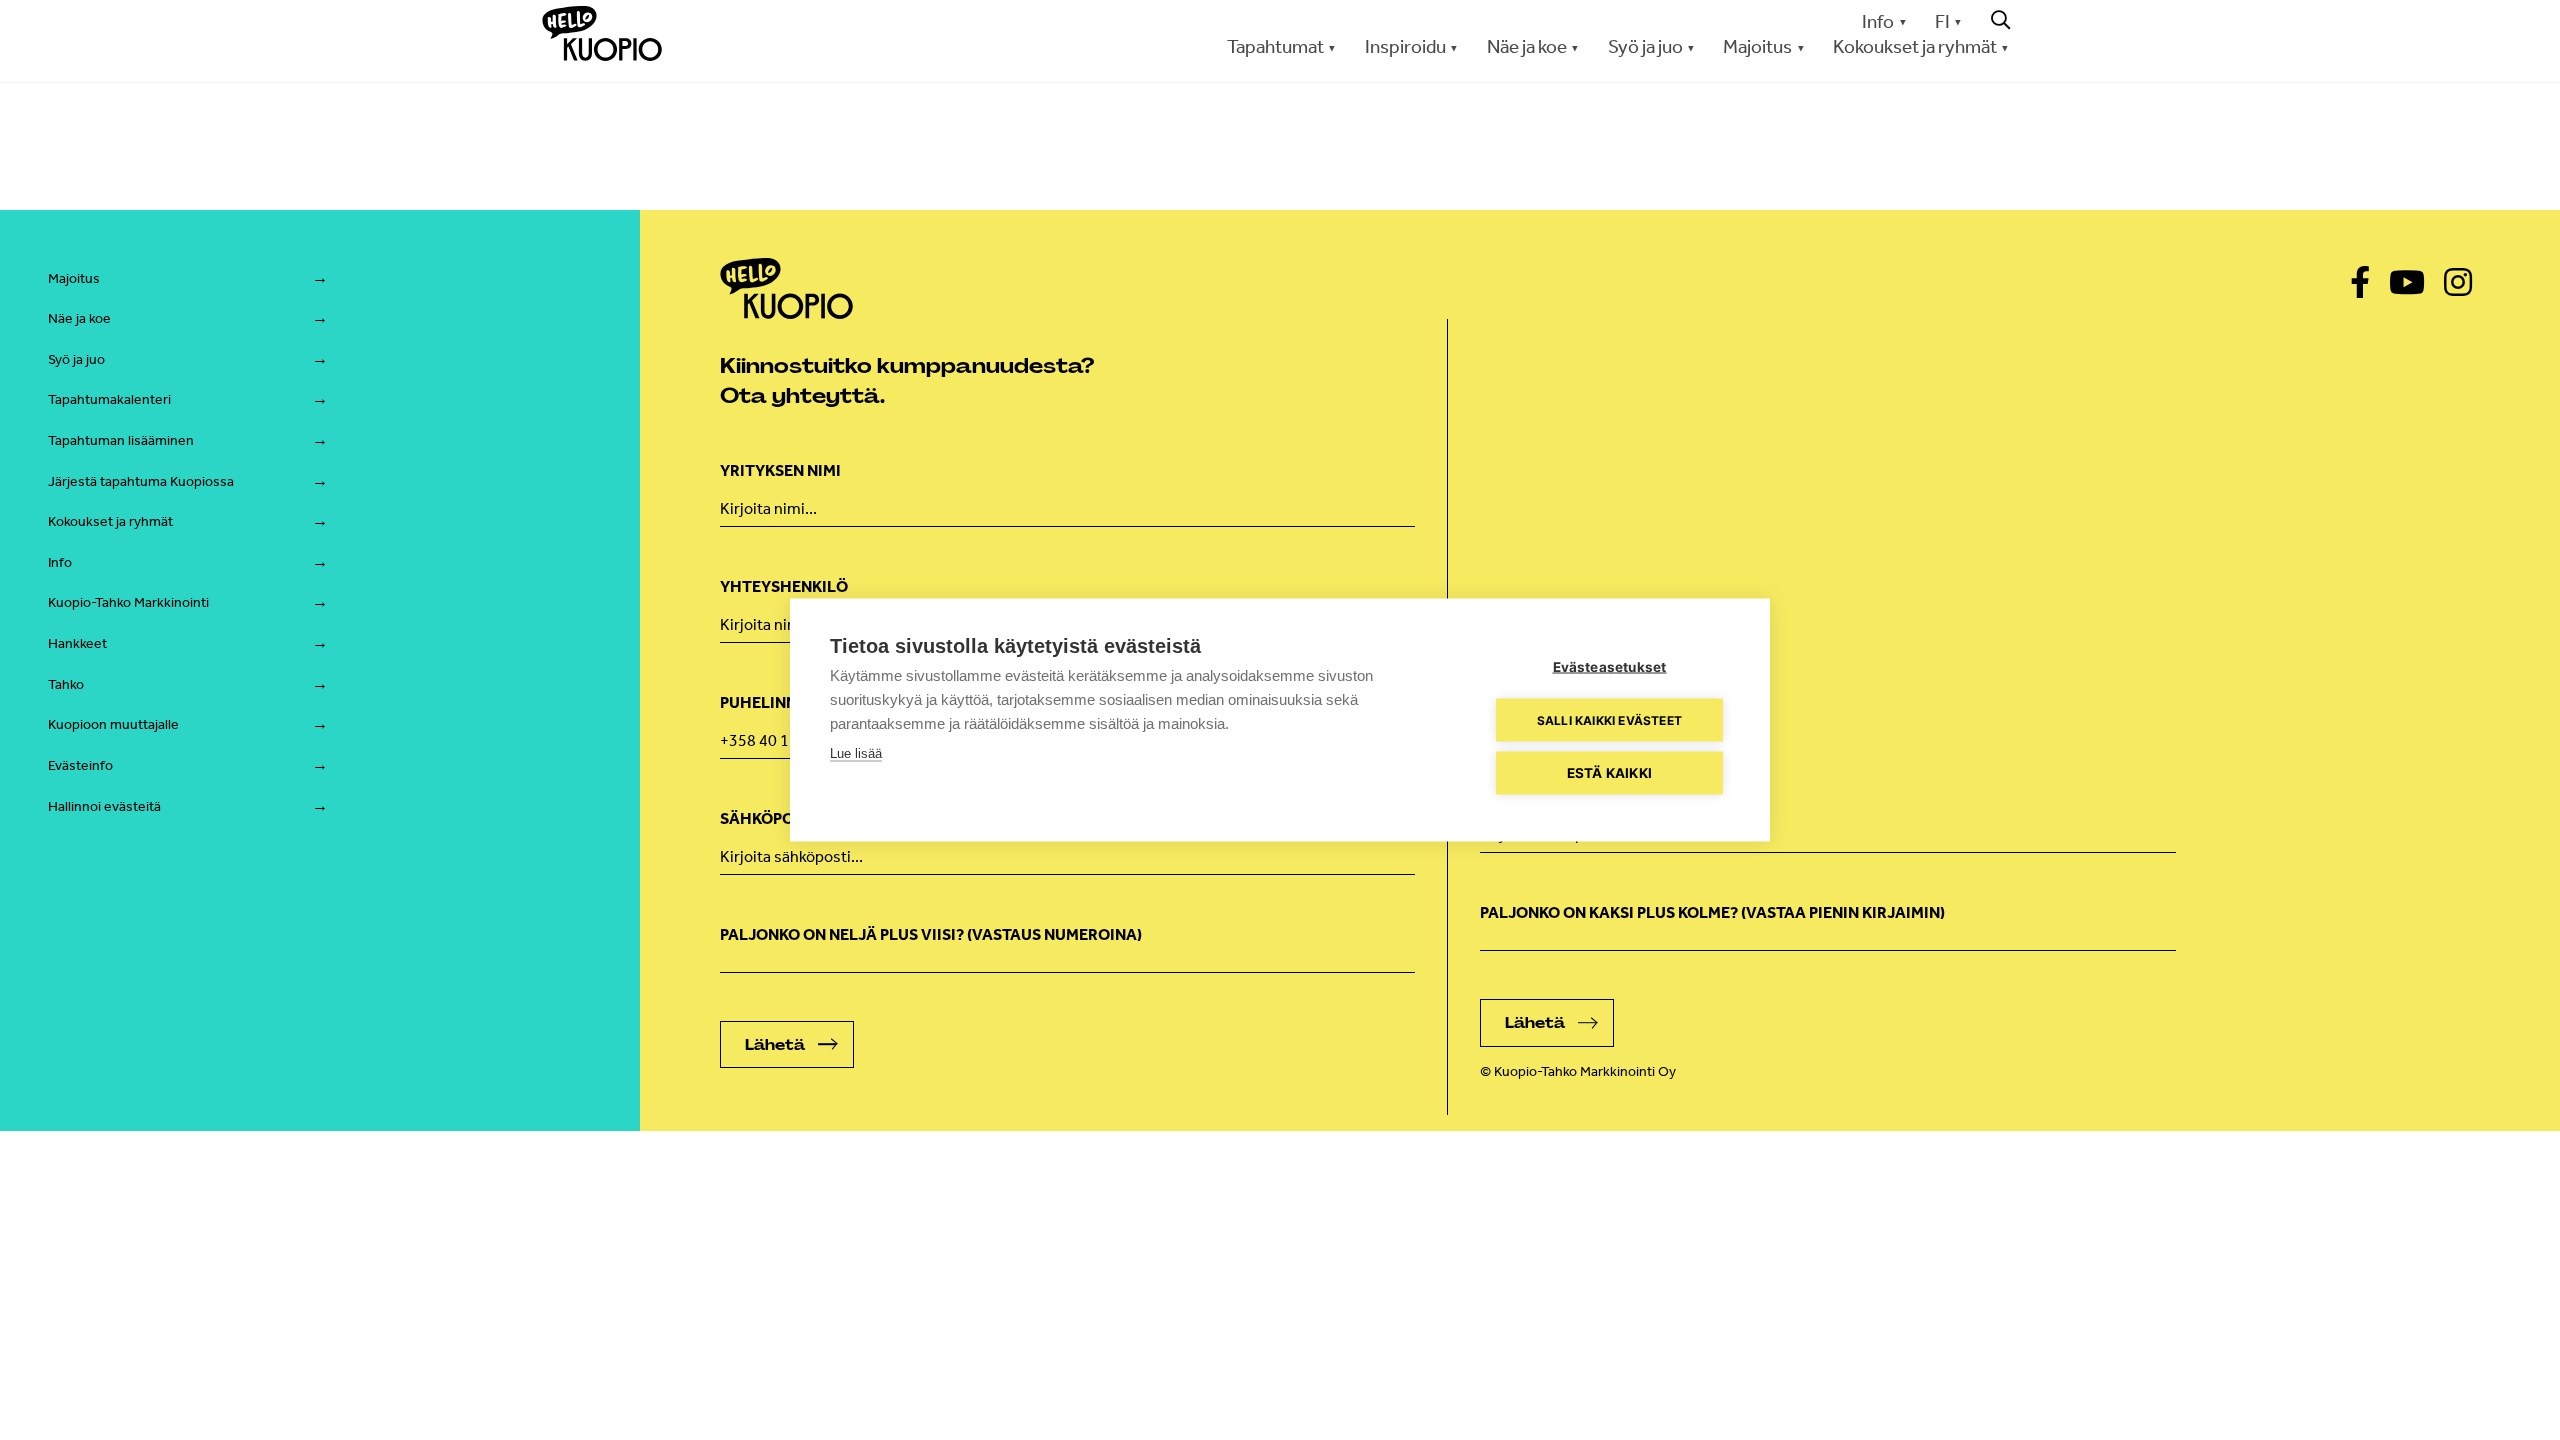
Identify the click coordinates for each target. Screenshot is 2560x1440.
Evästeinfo (80, 765)
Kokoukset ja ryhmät (110, 521)
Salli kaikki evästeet (1609, 719)
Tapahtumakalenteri (109, 399)
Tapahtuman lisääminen (121, 440)
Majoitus (74, 278)
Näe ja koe (79, 318)
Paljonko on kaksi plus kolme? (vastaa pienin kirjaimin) (1712, 912)
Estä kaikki (1609, 773)
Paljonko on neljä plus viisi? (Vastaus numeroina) (931, 934)
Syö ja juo (76, 359)
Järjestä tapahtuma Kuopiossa (141, 481)
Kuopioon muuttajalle (113, 724)
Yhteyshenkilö (784, 586)
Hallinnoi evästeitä (104, 806)
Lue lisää (856, 753)
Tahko (66, 684)
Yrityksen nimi (780, 470)
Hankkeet (77, 643)
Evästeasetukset (1610, 667)
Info (1878, 21)
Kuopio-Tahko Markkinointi (128, 602)
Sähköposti (1529, 796)
